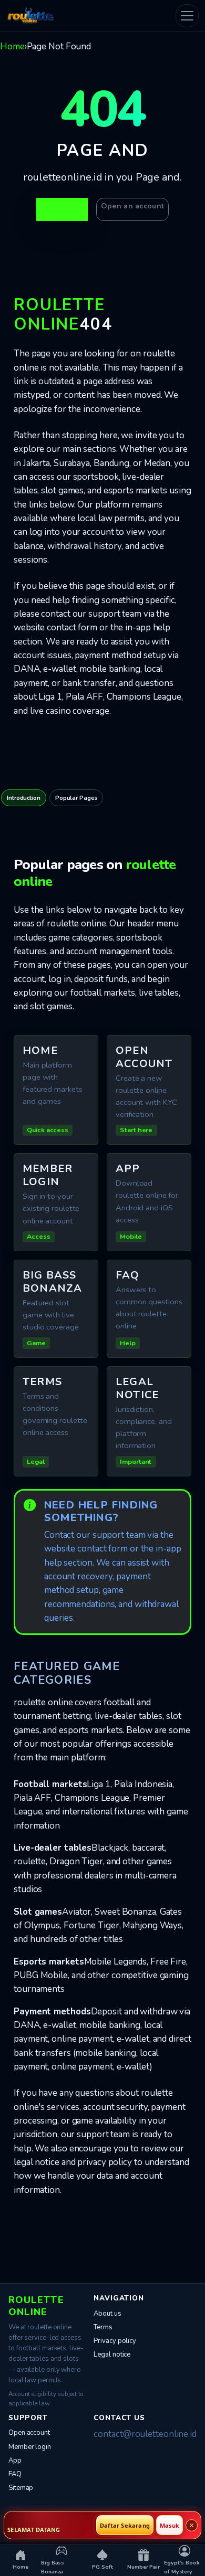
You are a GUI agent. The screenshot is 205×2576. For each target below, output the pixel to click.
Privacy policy (115, 2341)
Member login (30, 2447)
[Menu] (187, 16)
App (15, 2461)
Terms (103, 2327)
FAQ (15, 2474)
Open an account (132, 206)
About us (107, 2314)
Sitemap (21, 2488)
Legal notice (112, 2355)
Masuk (170, 2525)
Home (12, 46)
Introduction (24, 798)
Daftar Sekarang (125, 2525)
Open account (29, 2433)
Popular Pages (76, 798)
